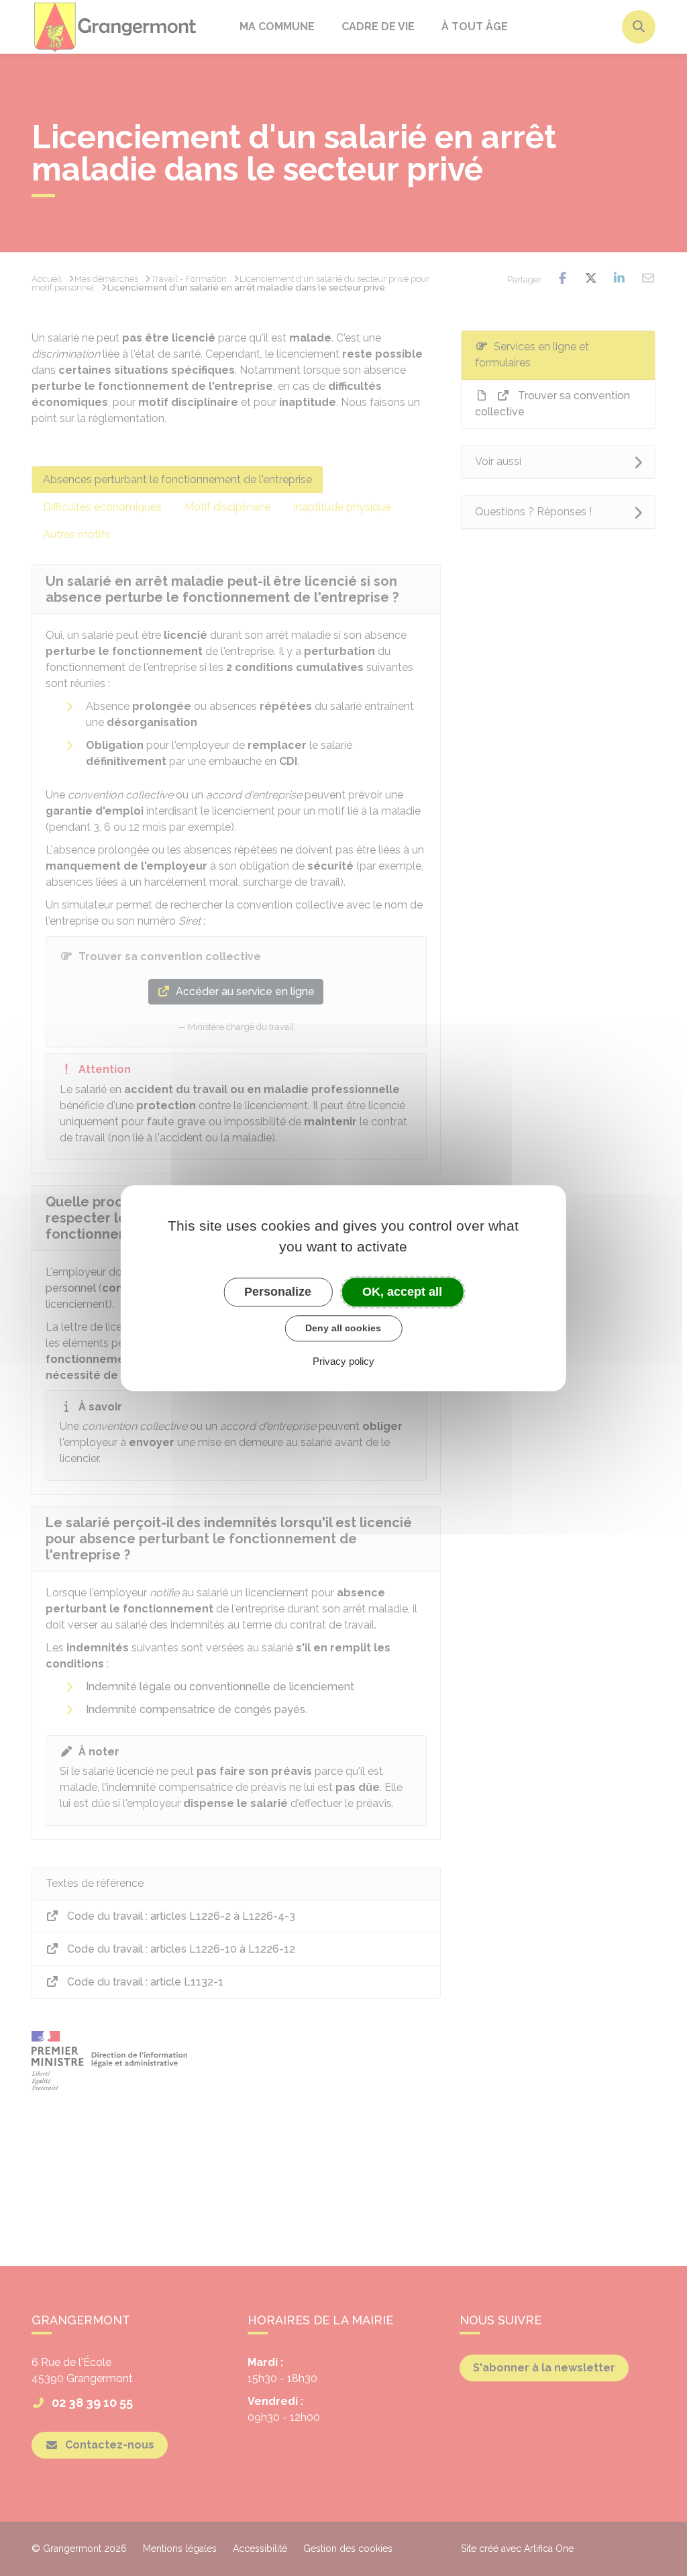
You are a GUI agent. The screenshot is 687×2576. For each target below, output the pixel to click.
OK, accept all (402, 1292)
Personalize (278, 1292)
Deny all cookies (343, 1328)
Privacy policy (343, 1361)
